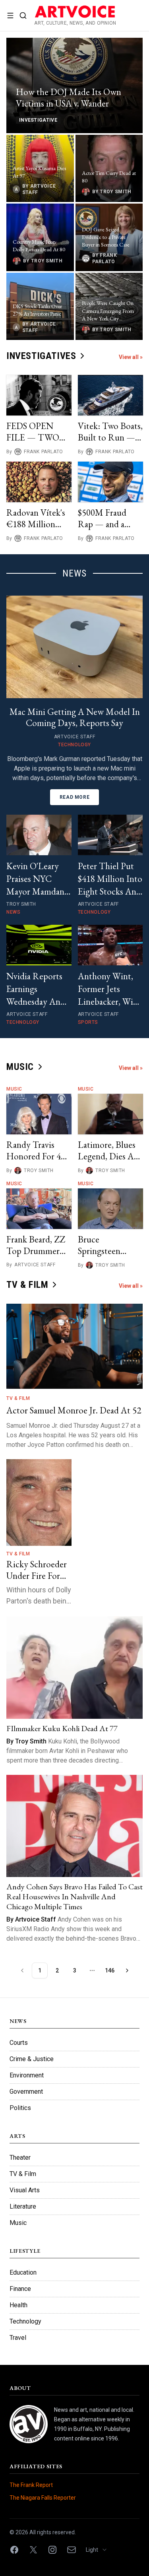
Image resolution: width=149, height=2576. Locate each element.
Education (23, 2272)
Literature (23, 2206)
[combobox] (99, 2550)
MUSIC (20, 1067)
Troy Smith (39, 1171)
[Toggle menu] (10, 16)
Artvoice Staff (35, 1265)
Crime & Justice (32, 2059)
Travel (18, 2338)
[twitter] (33, 2550)
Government (26, 2092)
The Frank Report (31, 2485)
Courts (19, 2043)
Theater (20, 2158)
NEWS (75, 573)
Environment (27, 2075)
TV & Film (18, 1398)
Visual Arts (25, 2190)
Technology (25, 2321)
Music (14, 1089)
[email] (72, 2550)
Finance (20, 2289)
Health (18, 2305)
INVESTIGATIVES (41, 356)
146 (110, 1970)
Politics (20, 2108)
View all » (131, 357)
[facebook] (14, 2550)
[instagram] (52, 2550)
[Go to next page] (127, 1970)
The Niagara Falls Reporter (43, 2498)
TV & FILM (27, 1285)
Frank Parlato (44, 452)
